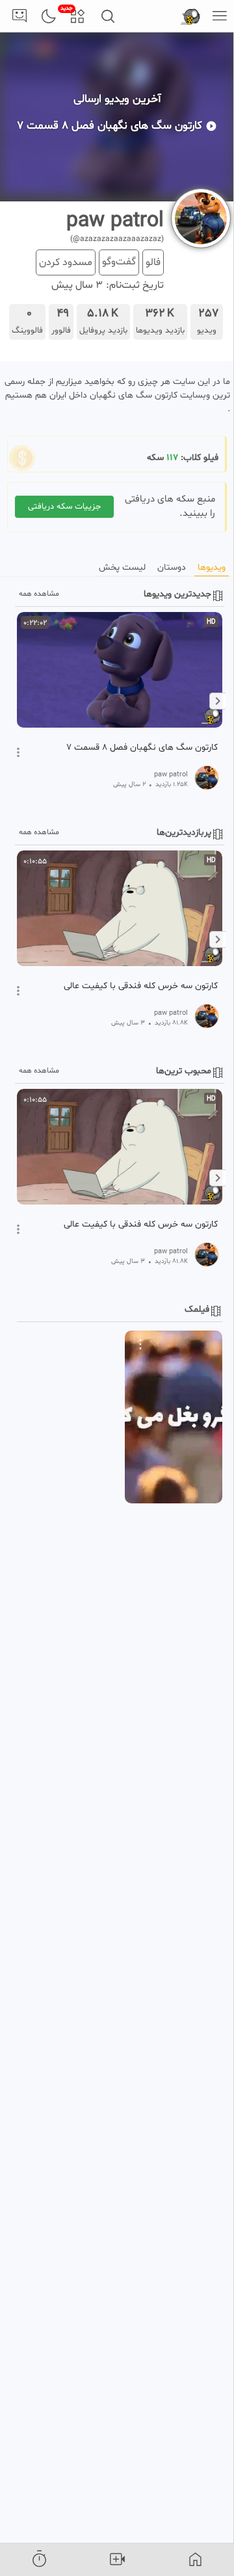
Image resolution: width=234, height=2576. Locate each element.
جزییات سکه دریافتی (64, 507)
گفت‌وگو (119, 262)
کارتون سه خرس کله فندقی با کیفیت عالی (141, 986)
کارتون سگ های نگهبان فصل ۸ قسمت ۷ (142, 748)
